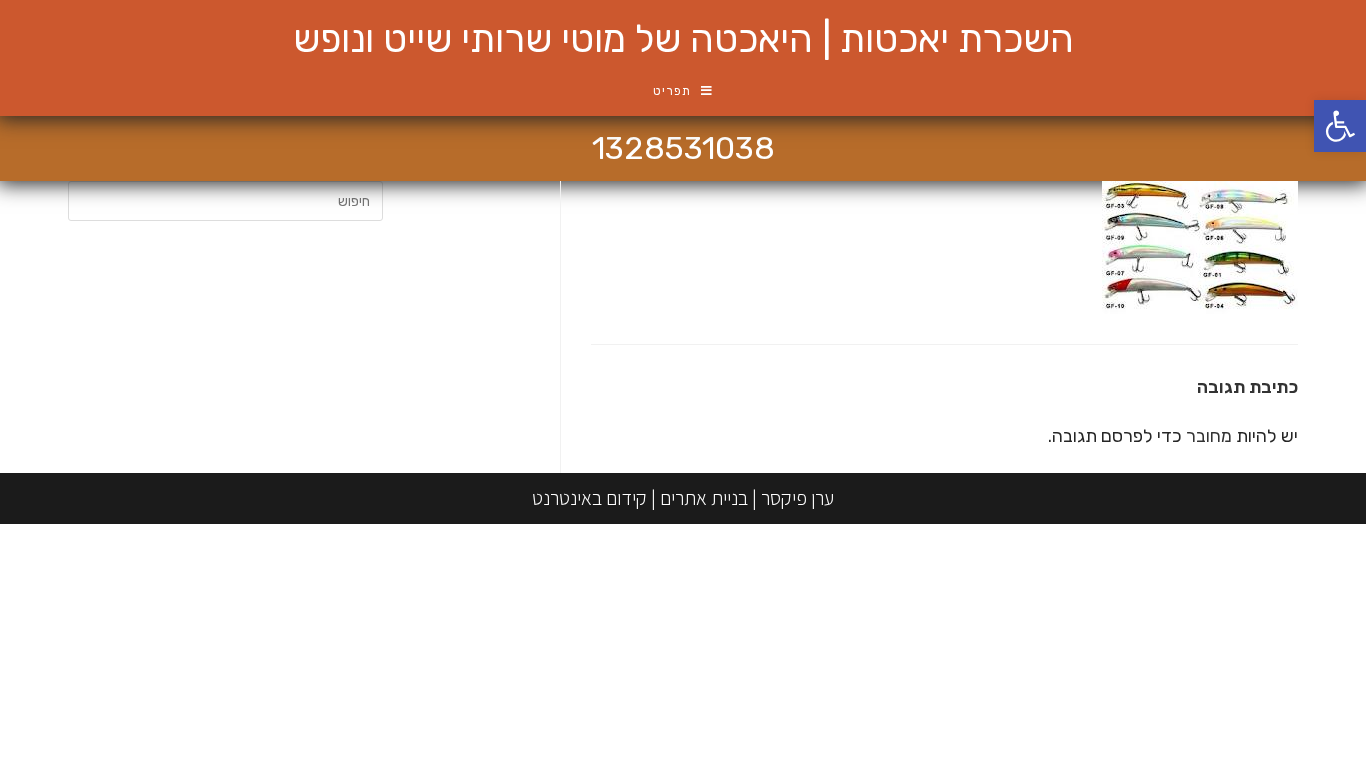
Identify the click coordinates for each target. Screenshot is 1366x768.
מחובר (1209, 436)
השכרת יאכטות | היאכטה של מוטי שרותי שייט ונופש (683, 39)
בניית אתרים (704, 498)
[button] (1340, 126)
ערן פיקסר (797, 498)
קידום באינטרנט (589, 498)
